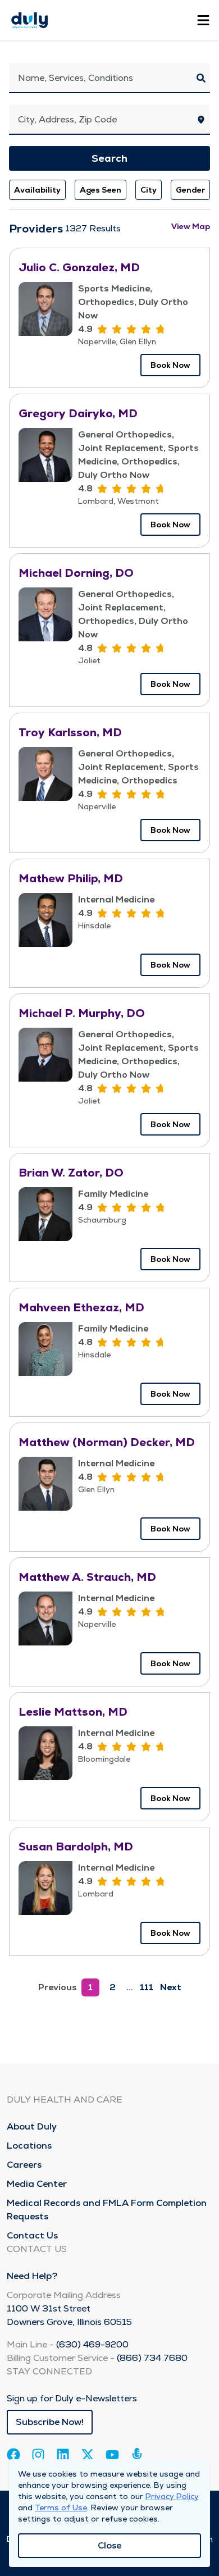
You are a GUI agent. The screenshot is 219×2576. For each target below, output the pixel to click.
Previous (58, 1987)
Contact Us (32, 2235)
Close (109, 2545)
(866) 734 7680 (152, 2358)
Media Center (37, 2184)
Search (109, 158)
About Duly (32, 2126)
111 (147, 1987)
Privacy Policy (172, 2496)
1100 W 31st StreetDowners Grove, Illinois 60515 (69, 2315)
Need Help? (32, 2276)
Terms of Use (61, 2507)
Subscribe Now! (50, 2422)
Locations (29, 2146)
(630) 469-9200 (92, 2344)
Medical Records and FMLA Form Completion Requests (107, 2210)
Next (171, 1987)
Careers (24, 2165)
